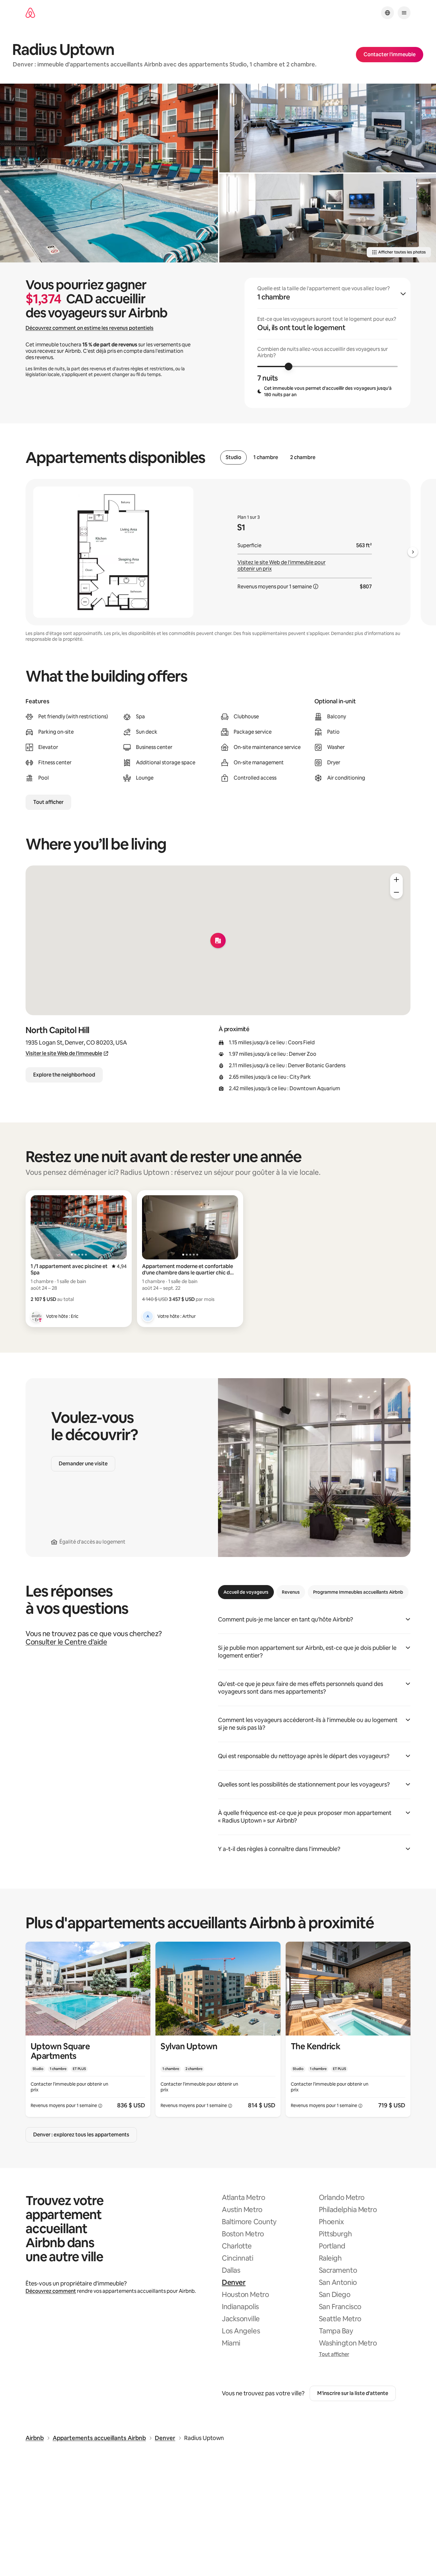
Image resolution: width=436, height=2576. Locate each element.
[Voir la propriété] (88, 2029)
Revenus (291, 1592)
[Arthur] (148, 1316)
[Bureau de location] (328, 218)
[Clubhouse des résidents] (328, 128)
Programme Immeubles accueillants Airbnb (358, 1592)
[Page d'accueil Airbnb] (30, 13)
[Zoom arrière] (396, 880)
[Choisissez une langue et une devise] (387, 13)
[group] (327, 343)
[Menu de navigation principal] (404, 13)
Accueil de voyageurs (246, 1592)
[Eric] (36, 1316)
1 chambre (266, 457)
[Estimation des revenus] (316, 586)
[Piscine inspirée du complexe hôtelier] (109, 173)
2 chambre (303, 457)
